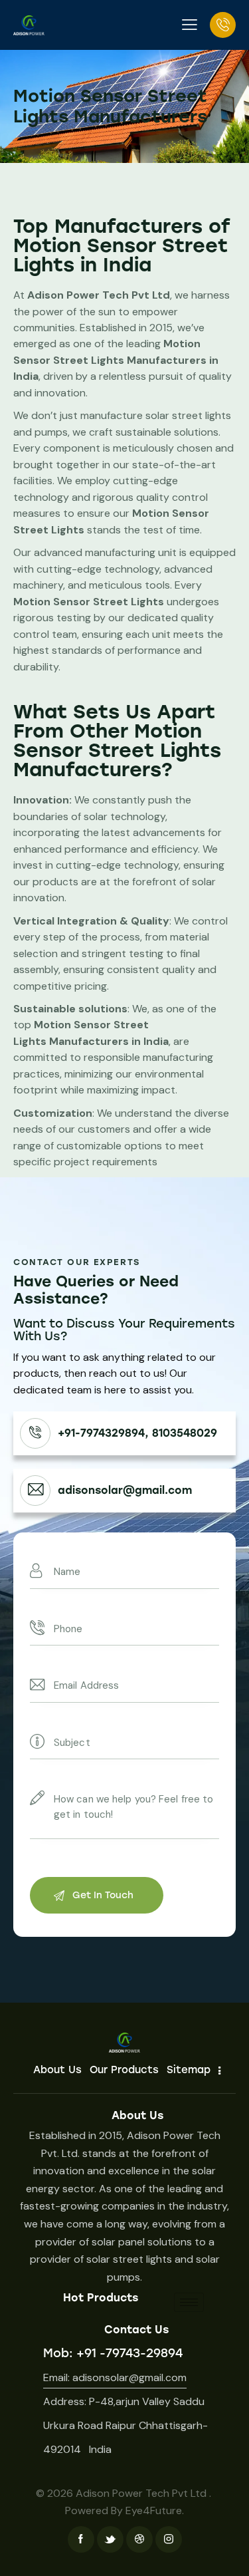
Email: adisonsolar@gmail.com (115, 2377)
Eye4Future (154, 2510)
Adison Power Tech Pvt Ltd (141, 2493)
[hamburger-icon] (189, 2302)
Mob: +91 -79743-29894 (113, 2353)
